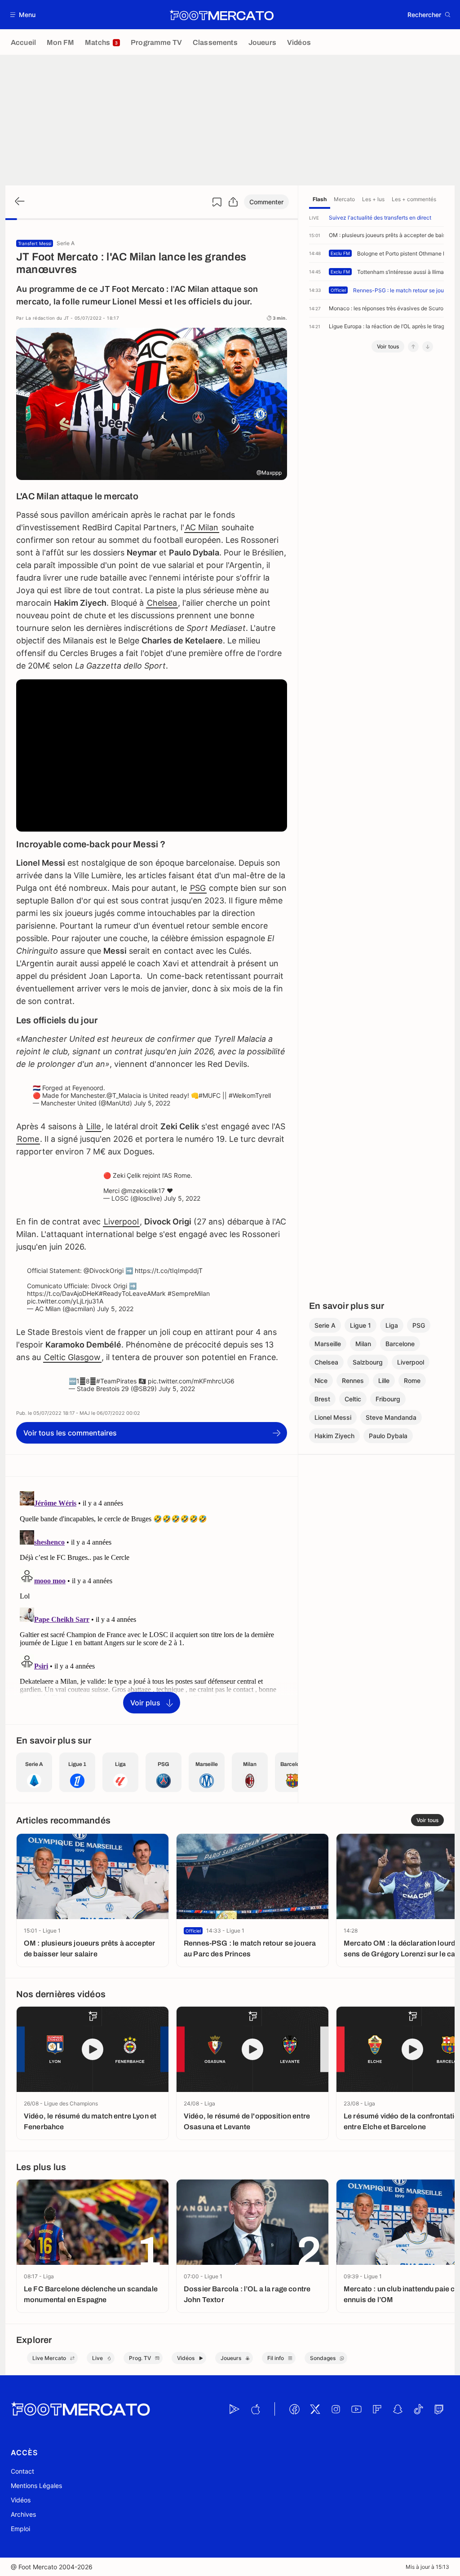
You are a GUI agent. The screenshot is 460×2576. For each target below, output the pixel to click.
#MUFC (210, 1095)
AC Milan (202, 527)
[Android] (234, 2409)
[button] (23, 15)
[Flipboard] (377, 2409)
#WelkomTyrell (250, 1095)
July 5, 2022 (152, 1103)
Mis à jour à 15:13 (427, 2567)
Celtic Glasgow (72, 1357)
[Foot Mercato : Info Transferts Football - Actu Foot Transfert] (221, 15)
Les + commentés (414, 199)
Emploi (20, 2529)
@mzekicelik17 (143, 1191)
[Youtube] (356, 2409)
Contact (22, 2471)
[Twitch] (439, 2409)
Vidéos (21, 2500)
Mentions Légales (36, 2486)
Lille (93, 1126)
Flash (320, 199)
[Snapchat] (398, 2409)
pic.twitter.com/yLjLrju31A (65, 1301)
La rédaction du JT (47, 318)
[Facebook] (294, 2409)
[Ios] (255, 2409)
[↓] (428, 347)
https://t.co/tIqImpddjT (169, 1270)
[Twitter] (315, 2409)
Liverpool (121, 1222)
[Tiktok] (418, 2409)
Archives (23, 2514)
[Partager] (233, 202)
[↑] (413, 347)
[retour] (19, 202)
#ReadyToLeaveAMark (132, 1293)
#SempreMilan (189, 1293)
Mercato (344, 199)
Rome (28, 1139)
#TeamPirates (116, 1381)
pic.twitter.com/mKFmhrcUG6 (191, 1381)
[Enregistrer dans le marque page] (217, 202)
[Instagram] (336, 2409)
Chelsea (162, 603)
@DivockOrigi (104, 1270)
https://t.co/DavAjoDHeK (63, 1293)
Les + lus (373, 199)
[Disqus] (152, 1600)
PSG (198, 888)
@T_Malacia (124, 1095)
